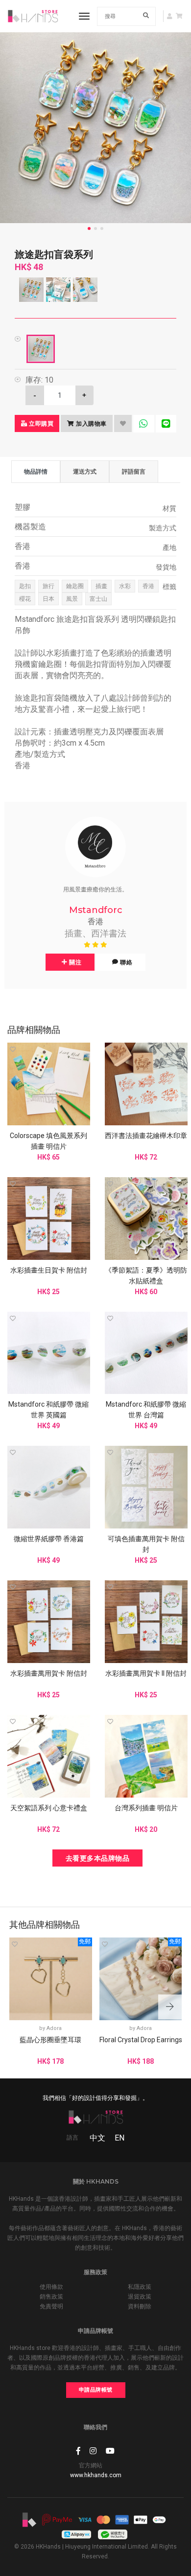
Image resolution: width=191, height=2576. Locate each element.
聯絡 (126, 962)
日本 (48, 599)
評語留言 (134, 471)
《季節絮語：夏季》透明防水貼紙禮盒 (146, 1276)
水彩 (125, 586)
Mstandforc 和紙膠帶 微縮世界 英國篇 (48, 1410)
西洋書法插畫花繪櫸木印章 (146, 1136)
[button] (170, 2007)
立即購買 (41, 423)
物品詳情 (36, 471)
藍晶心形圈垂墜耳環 (50, 2040)
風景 (72, 599)
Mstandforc (96, 910)
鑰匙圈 (75, 586)
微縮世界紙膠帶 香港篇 (49, 1539)
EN (119, 2138)
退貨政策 (140, 2297)
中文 (97, 2138)
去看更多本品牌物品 (98, 1858)
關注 (75, 962)
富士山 (98, 599)
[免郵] (51, 1978)
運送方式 (85, 471)
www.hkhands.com (96, 2475)
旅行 (48, 586)
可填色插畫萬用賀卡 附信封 (146, 1544)
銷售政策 (51, 2297)
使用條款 (51, 2287)
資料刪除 (140, 2306)
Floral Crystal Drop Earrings (141, 2040)
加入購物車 (91, 423)
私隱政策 (140, 2287)
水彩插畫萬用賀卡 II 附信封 (146, 1673)
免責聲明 (51, 2306)
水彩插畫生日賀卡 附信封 (49, 1270)
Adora (54, 2028)
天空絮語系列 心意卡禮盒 (49, 1808)
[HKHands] (33, 16)
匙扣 (25, 586)
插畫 (101, 586)
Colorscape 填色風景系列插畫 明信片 (48, 1141)
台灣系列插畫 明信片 (146, 1808)
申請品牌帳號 (96, 2390)
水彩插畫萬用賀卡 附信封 (49, 1673)
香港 (148, 586)
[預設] (41, 349)
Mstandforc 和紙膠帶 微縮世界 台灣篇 (146, 1410)
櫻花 (25, 599)
